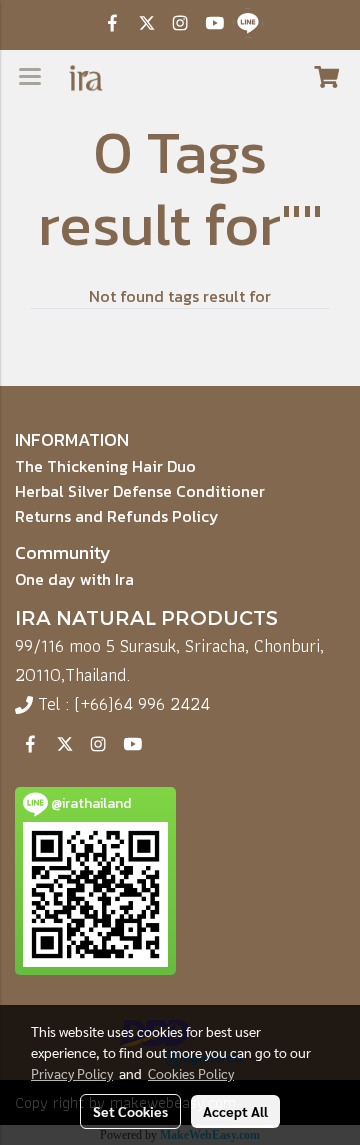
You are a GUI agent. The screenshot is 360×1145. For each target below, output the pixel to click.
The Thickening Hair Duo (105, 466)
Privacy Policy (72, 1073)
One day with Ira (74, 579)
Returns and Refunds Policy (117, 516)
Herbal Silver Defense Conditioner (140, 491)
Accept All (235, 1111)
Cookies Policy (191, 1073)
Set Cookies (130, 1111)
